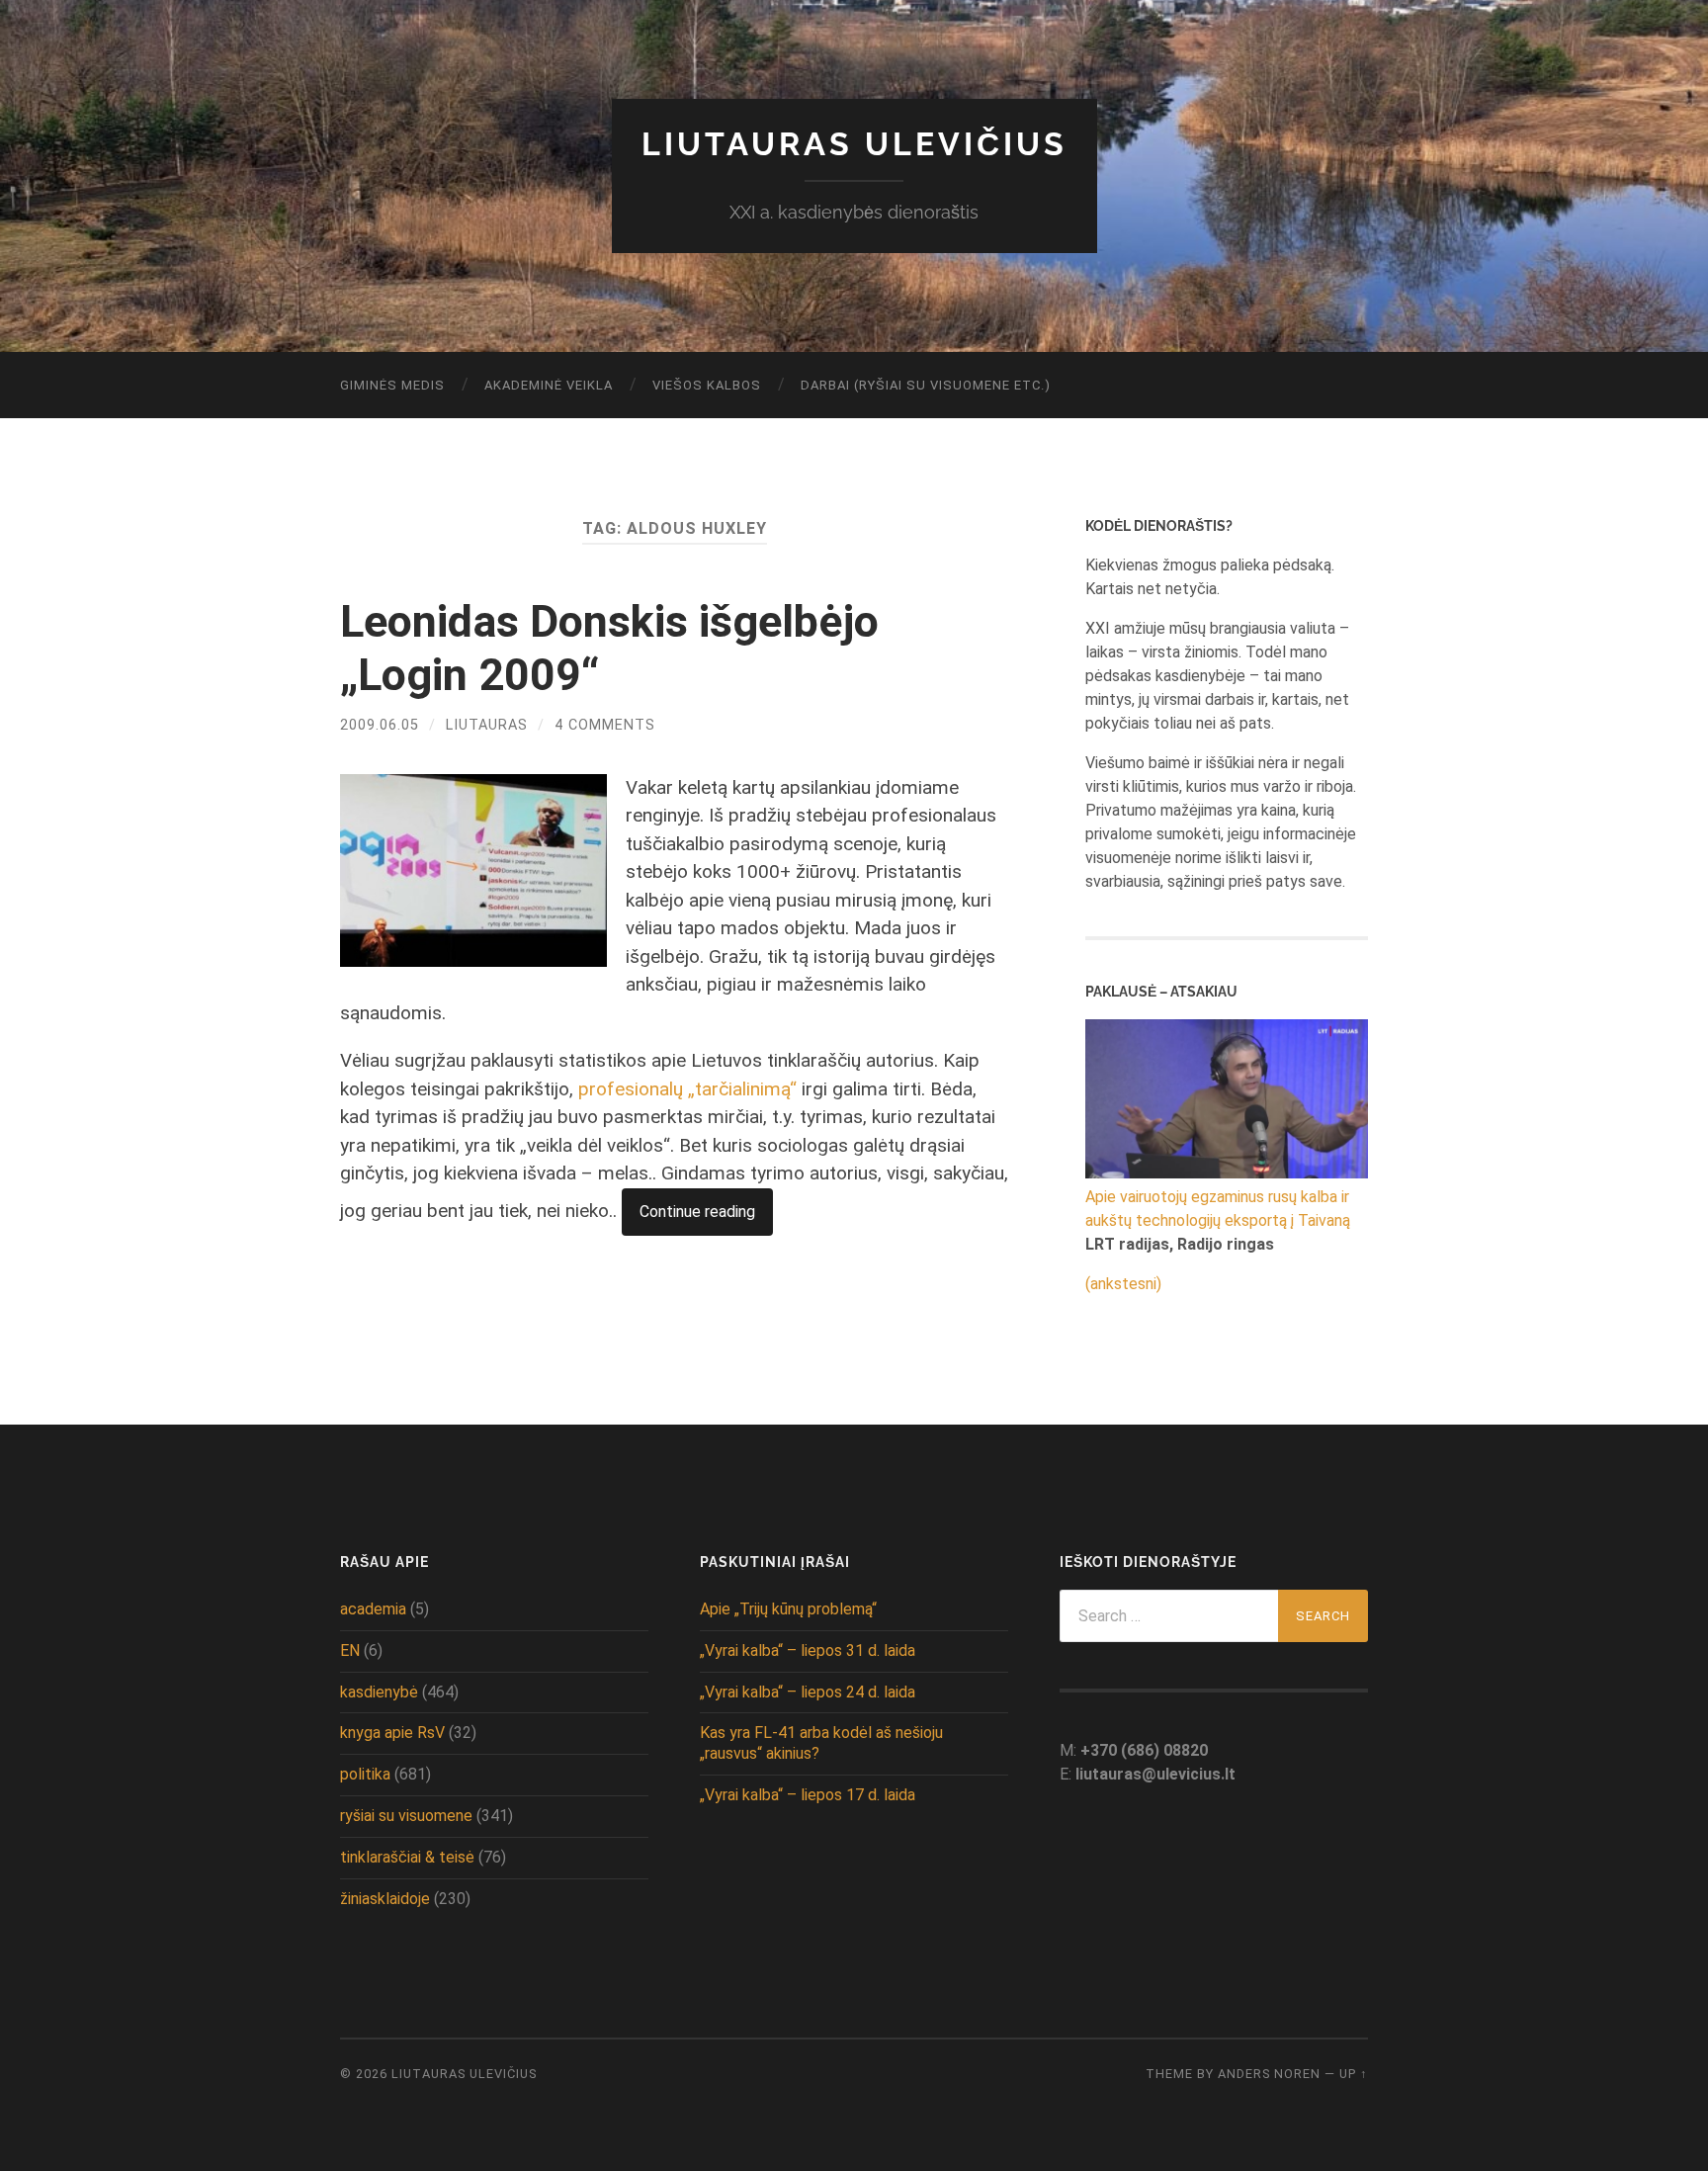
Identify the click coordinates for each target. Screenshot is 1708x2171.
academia (373, 1609)
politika (365, 1774)
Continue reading (697, 1212)
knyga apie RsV (392, 1733)
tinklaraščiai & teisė (407, 1857)
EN (350, 1650)
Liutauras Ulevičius (854, 144)
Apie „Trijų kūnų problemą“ (788, 1609)
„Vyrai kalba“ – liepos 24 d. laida (808, 1692)
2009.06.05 (380, 725)
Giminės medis (392, 385)
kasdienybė (379, 1692)
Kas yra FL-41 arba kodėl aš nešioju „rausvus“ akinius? (821, 1743)
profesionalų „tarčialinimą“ (687, 1089)
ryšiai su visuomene (406, 1816)
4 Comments (605, 725)
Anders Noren (1269, 2074)
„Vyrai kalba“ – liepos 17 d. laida (808, 1795)
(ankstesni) (1123, 1284)
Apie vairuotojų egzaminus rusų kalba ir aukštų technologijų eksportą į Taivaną (1218, 1209)
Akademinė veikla (549, 385)
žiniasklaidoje (385, 1899)
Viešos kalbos (707, 385)
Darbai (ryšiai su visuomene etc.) (926, 385)
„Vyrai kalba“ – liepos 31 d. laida (808, 1650)
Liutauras (487, 725)
